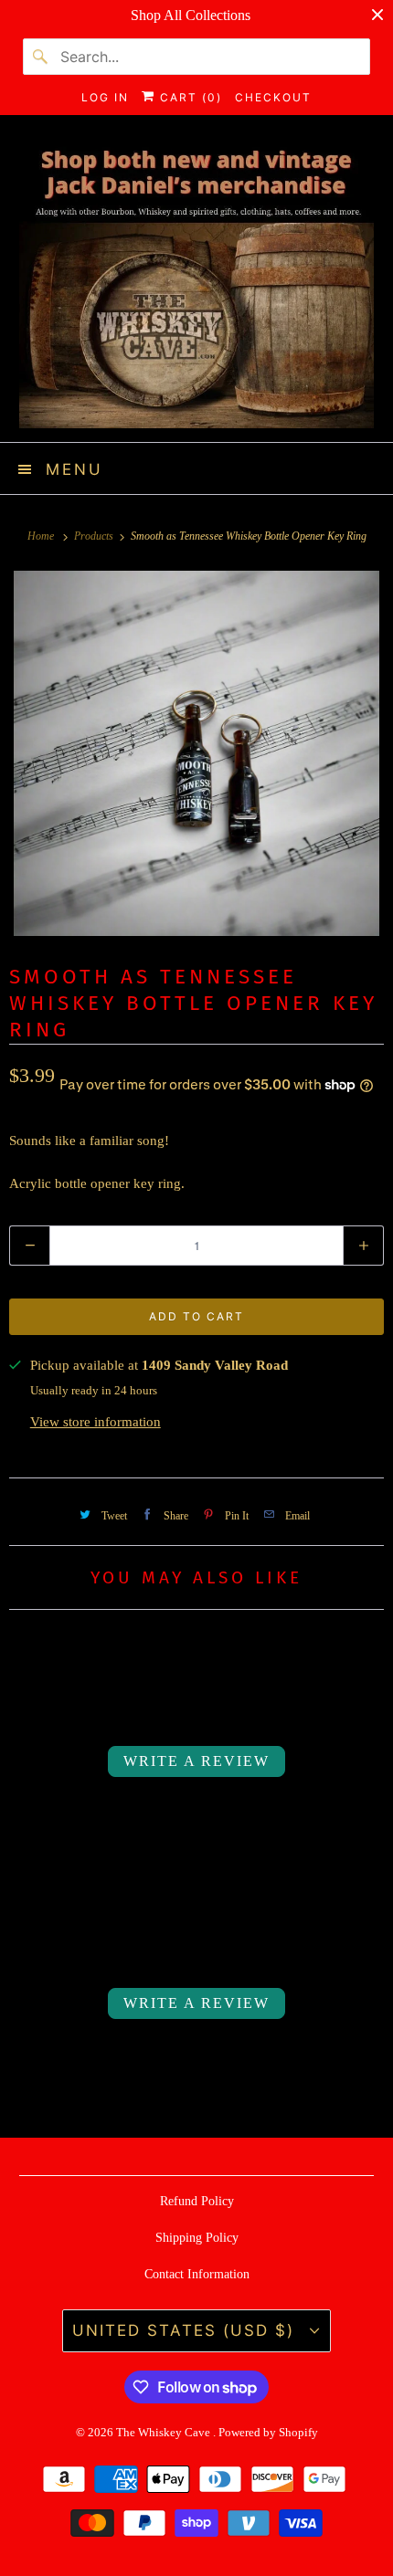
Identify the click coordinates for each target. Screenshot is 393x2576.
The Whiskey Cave (165, 2432)
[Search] (41, 57)
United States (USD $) (186, 2330)
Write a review (196, 1761)
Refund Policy (197, 2201)
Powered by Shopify (268, 2432)
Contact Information (197, 2274)
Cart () (189, 97)
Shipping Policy (197, 2238)
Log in (105, 97)
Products (95, 536)
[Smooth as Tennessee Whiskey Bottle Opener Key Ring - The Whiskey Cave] (196, 753)
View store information (96, 1422)
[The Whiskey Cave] (197, 285)
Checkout (273, 97)
